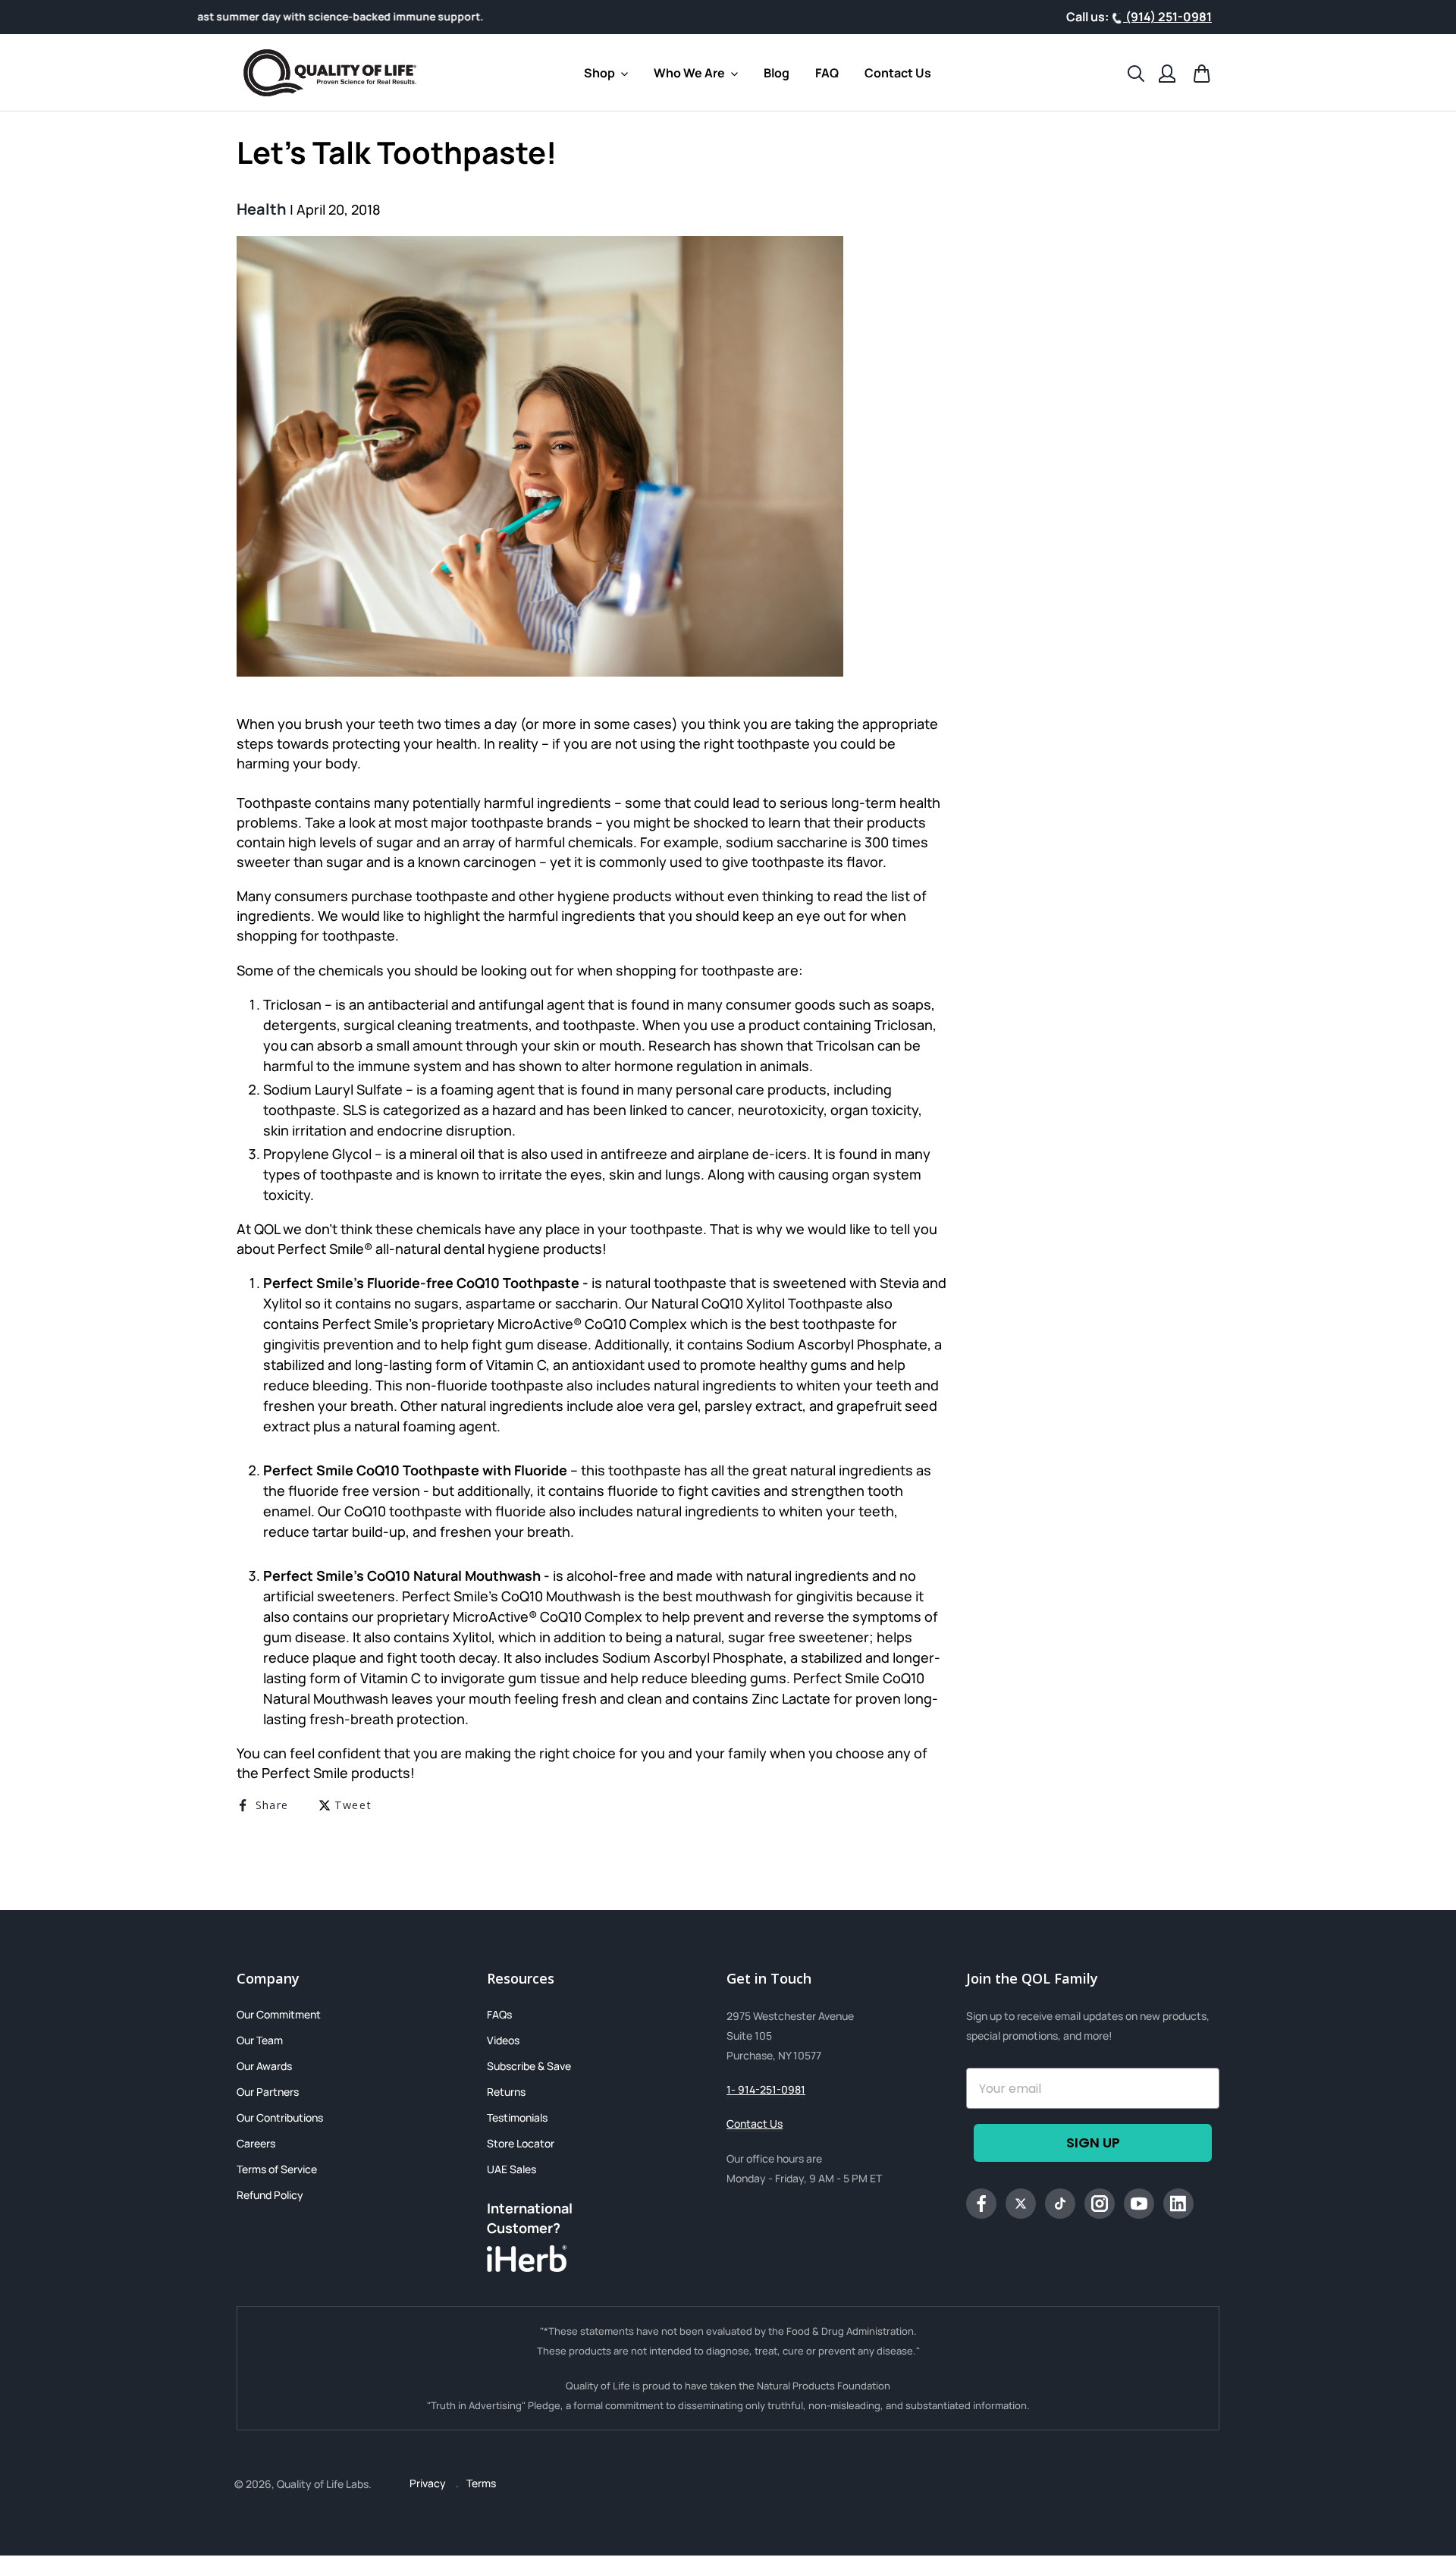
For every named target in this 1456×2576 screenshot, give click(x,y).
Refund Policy (270, 2195)
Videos (503, 2040)
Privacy (429, 2483)
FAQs (499, 2014)
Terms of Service (277, 2169)
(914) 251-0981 (1167, 17)
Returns (506, 2092)
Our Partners (268, 2092)
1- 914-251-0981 (766, 2089)
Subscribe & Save (529, 2066)
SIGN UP (1093, 2142)
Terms (481, 2483)
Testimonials (517, 2117)
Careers (256, 2143)
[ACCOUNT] (1167, 72)
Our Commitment (279, 2014)
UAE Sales (511, 2169)
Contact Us (755, 2124)
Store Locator (521, 2143)
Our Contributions (280, 2117)
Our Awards (264, 2066)
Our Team (260, 2040)
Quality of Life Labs (323, 2484)
